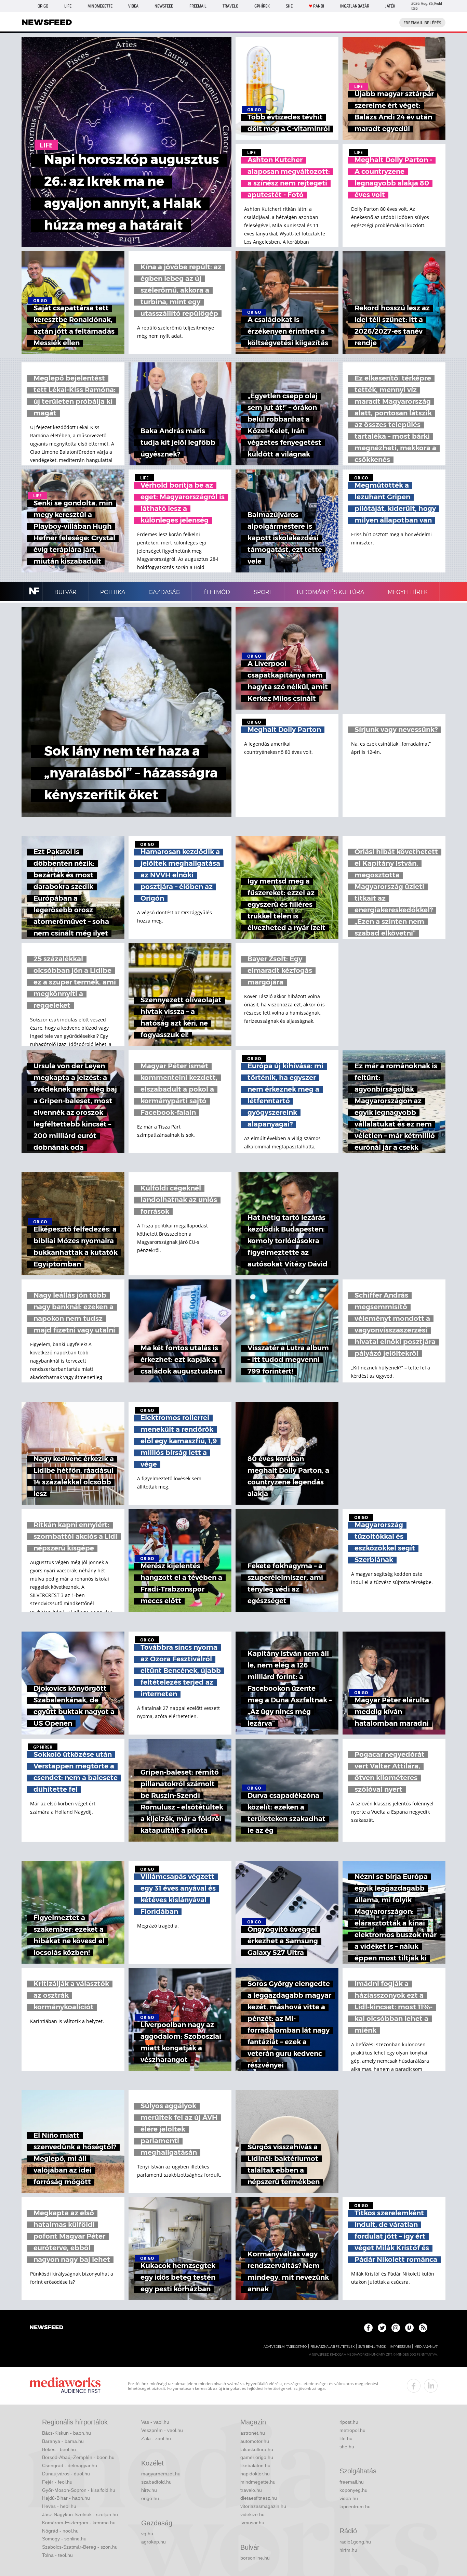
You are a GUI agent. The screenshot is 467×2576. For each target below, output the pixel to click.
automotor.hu (255, 2441)
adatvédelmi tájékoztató (285, 2347)
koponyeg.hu (353, 2490)
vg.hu (147, 2534)
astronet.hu (253, 2433)
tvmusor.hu (252, 2523)
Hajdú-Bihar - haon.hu (66, 2498)
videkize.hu (252, 2514)
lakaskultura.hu (257, 2449)
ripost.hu (349, 2422)
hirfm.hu (348, 2550)
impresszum (400, 2347)
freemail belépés (422, 23)
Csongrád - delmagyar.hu (70, 2465)
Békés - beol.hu (59, 2449)
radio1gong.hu (355, 2542)
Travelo (230, 6)
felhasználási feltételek (332, 2347)
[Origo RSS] (423, 2328)
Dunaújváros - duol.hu (66, 2474)
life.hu (346, 2438)
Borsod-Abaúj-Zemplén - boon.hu (78, 2457)
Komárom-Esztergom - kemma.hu (79, 2523)
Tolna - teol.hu (57, 2555)
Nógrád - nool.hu (60, 2531)
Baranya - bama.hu (63, 2441)
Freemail (198, 6)
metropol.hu (352, 2430)
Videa (133, 6)
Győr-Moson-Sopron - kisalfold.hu (79, 2490)
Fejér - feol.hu (57, 2482)
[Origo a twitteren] (382, 2328)
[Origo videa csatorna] (409, 2328)
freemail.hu (352, 2482)
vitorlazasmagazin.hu (263, 2506)
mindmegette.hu (258, 2482)
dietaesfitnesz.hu (259, 2498)
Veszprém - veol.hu (162, 2430)
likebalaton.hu (255, 2465)
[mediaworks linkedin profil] (431, 2386)
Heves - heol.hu (59, 2506)
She (289, 6)
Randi (319, 6)
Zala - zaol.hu (156, 2438)
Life (68, 6)
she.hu (347, 2447)
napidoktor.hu (255, 2474)
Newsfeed (164, 6)
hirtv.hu (149, 2490)
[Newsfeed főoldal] (46, 2328)
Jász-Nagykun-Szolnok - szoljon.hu (80, 2514)
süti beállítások (372, 2347)
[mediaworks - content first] (65, 2386)
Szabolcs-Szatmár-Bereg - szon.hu (80, 2547)
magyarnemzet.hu (161, 2474)
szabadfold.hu (156, 2482)
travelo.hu (251, 2490)
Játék (390, 6)
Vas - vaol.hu (155, 2422)
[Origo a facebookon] (368, 2328)
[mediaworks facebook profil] (414, 2386)
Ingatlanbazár (355, 6)
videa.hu (349, 2498)
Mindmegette (100, 6)
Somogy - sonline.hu (64, 2539)
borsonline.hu (255, 2558)
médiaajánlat (426, 2347)
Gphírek (262, 6)
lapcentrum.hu (355, 2507)
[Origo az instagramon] (396, 2328)
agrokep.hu (154, 2542)
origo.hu (150, 2498)
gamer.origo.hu (257, 2457)
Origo (43, 6)
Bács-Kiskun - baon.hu (66, 2433)
